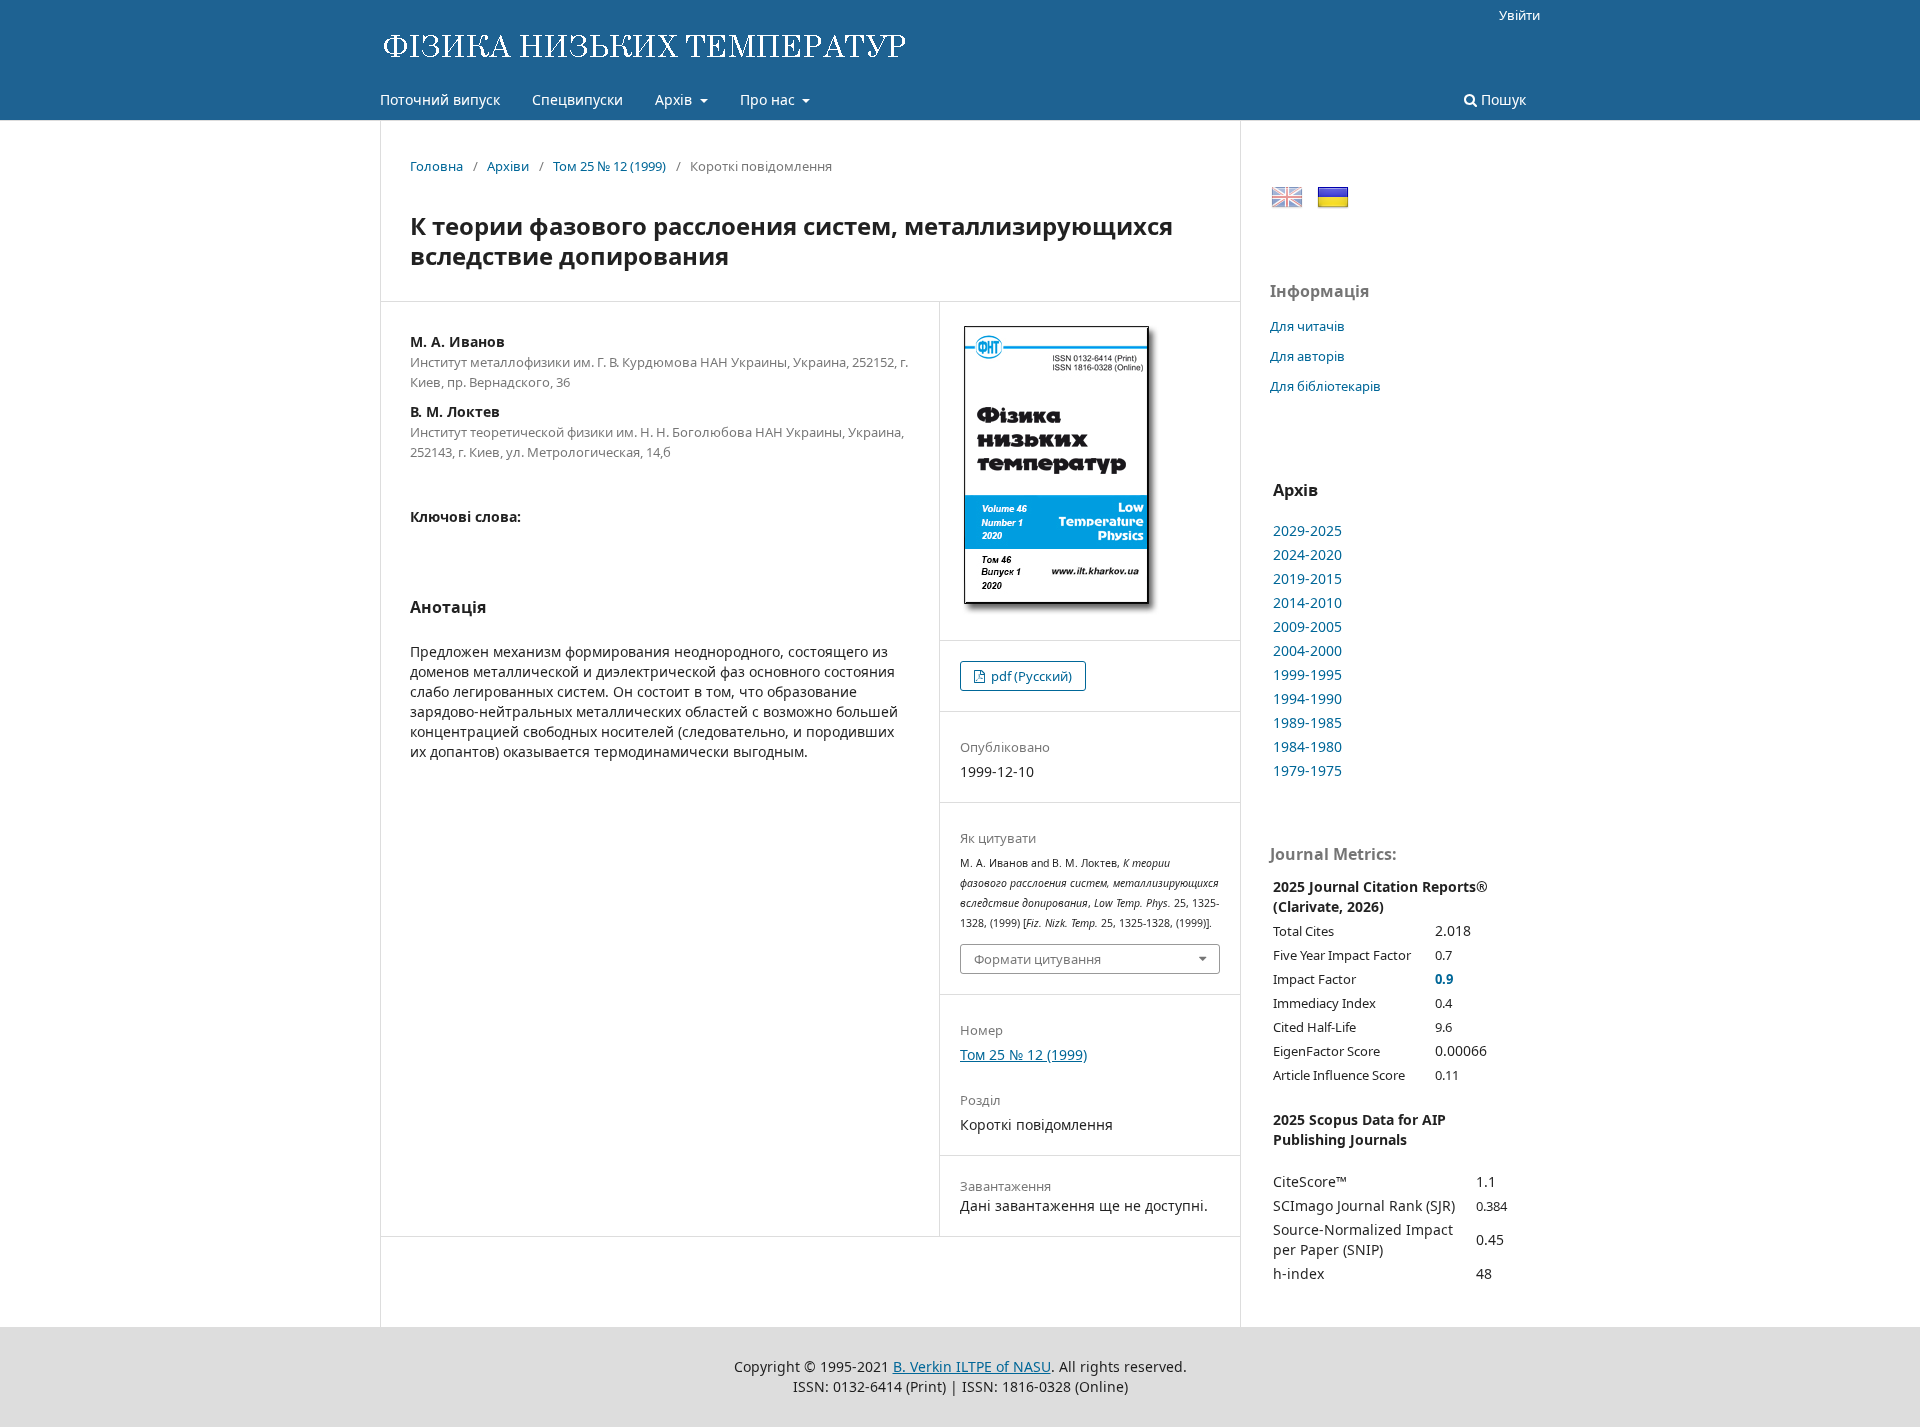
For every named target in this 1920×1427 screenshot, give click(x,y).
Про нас (769, 99)
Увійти (1519, 15)
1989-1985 (1307, 722)
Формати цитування (1037, 959)
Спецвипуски (577, 99)
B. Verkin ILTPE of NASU (972, 1366)
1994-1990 (1307, 698)
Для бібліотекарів (1325, 386)
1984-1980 (1307, 746)
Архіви (508, 166)
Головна (436, 166)
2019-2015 (1307, 578)
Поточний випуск (440, 99)
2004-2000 (1307, 650)
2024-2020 (1307, 554)
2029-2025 (1307, 530)
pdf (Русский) (1030, 676)
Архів (675, 99)
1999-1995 (1307, 674)
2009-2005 (1307, 626)
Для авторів (1307, 356)
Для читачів (1307, 326)
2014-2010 (1307, 602)
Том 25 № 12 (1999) (609, 166)
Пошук (1501, 99)
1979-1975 (1307, 770)
